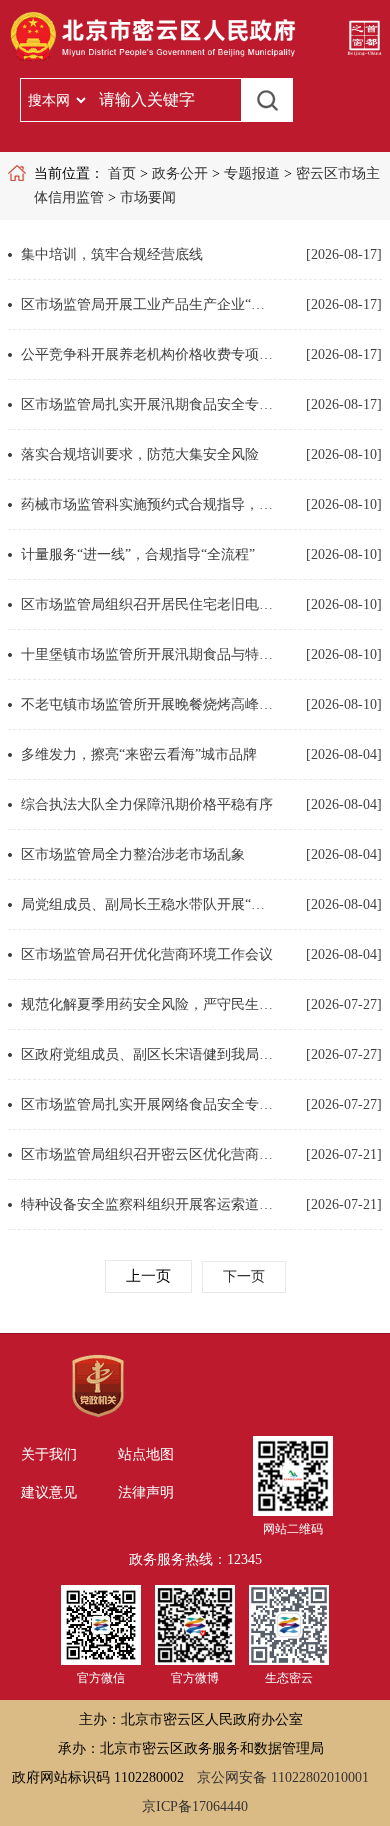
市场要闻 (148, 197)
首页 (122, 173)
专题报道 (252, 173)
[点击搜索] (267, 100)
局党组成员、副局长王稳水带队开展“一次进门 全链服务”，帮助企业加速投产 (147, 904)
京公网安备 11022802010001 (283, 1777)
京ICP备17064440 (195, 1806)
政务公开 (180, 173)
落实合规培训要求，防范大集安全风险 (140, 454)
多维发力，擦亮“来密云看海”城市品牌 (139, 754)
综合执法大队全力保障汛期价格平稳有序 (147, 804)
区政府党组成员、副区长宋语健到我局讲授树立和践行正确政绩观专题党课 (147, 1054)
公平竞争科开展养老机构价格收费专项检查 (147, 354)
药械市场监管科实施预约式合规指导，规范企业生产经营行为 (147, 504)
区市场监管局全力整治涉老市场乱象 (133, 854)
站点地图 (146, 1454)
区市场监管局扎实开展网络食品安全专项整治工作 (147, 1104)
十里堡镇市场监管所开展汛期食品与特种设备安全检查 (147, 654)
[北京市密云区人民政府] (156, 60)
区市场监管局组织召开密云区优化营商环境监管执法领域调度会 (147, 1154)
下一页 (244, 1276)
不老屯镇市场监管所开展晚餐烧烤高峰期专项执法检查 (147, 704)
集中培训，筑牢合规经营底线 (112, 254)
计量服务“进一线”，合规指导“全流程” (138, 554)
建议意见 (49, 1492)
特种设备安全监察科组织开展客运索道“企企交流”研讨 (147, 1204)
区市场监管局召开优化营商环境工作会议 (147, 954)
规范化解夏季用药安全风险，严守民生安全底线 (147, 1004)
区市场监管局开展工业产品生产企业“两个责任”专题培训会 (147, 304)
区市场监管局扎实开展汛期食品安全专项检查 (147, 404)
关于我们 (49, 1454)
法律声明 (146, 1492)
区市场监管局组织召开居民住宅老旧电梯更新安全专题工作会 (147, 604)
